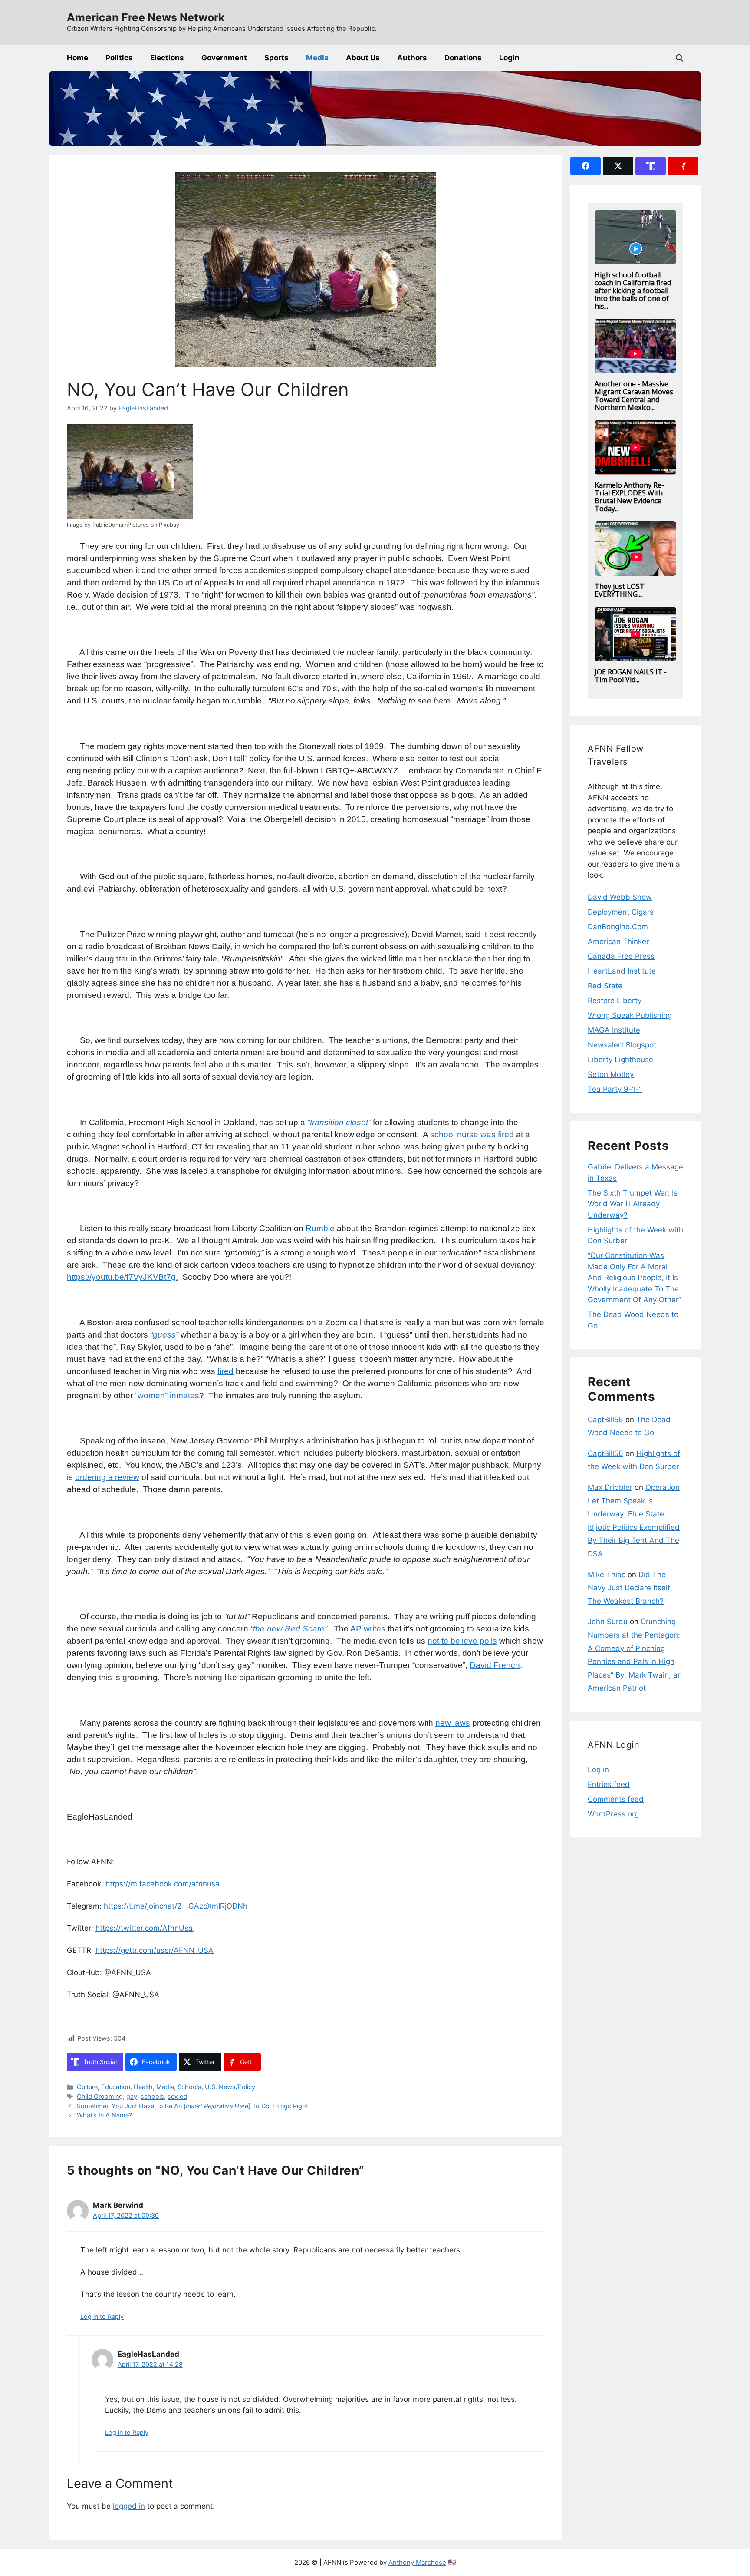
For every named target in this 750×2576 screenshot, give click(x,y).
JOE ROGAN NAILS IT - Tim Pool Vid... (631, 676)
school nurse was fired (472, 1134)
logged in (129, 2506)
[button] (679, 58)
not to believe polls (462, 1641)
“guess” (164, 1335)
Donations (463, 58)
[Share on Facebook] (586, 166)
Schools (189, 2087)
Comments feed (616, 1799)
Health (143, 2087)
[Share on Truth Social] (651, 166)
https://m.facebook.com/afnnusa (163, 1884)
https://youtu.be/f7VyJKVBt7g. (122, 1277)
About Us (363, 58)
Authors (412, 58)
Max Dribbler (610, 1487)
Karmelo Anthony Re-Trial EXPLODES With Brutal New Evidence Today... (629, 497)
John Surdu (608, 1622)
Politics (119, 58)
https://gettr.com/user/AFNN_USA (155, 1950)
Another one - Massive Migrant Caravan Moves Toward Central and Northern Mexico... (634, 396)
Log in (598, 1770)
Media (317, 58)
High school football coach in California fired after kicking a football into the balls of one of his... (633, 291)
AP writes (368, 1629)
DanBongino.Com (618, 927)
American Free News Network (146, 17)
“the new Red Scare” (289, 1629)
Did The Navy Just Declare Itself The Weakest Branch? (629, 1588)
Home (77, 58)
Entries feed (609, 1784)
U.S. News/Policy (230, 2087)
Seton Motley (611, 1074)
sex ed (177, 2096)
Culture (87, 2087)
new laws (453, 1723)
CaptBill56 (605, 1420)
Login (509, 58)
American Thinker (618, 941)
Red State (605, 986)
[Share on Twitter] (618, 166)
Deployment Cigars (621, 912)
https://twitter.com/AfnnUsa (144, 1928)
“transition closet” (339, 1122)
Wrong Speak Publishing (630, 1015)
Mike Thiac (607, 1575)
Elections (167, 58)
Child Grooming (100, 2096)
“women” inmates (167, 1395)
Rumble (320, 1228)
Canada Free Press (621, 956)
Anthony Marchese (417, 2562)
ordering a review (107, 1477)
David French (495, 1665)
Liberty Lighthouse (620, 1060)
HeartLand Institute (622, 971)
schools (152, 2096)
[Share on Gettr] (683, 166)
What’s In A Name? (104, 2115)
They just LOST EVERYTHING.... (620, 590)
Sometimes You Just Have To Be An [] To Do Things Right (192, 2106)
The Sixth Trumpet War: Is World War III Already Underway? (633, 1204)
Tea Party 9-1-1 (615, 1089)
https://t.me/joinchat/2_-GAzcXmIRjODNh (176, 1906)
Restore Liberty (615, 1001)
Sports (276, 58)
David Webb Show (620, 897)
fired (225, 1371)
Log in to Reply (102, 2317)
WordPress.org (613, 1814)
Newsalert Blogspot (622, 1045)
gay (132, 2096)
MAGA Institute (614, 1030)
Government (224, 58)
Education (116, 2087)
